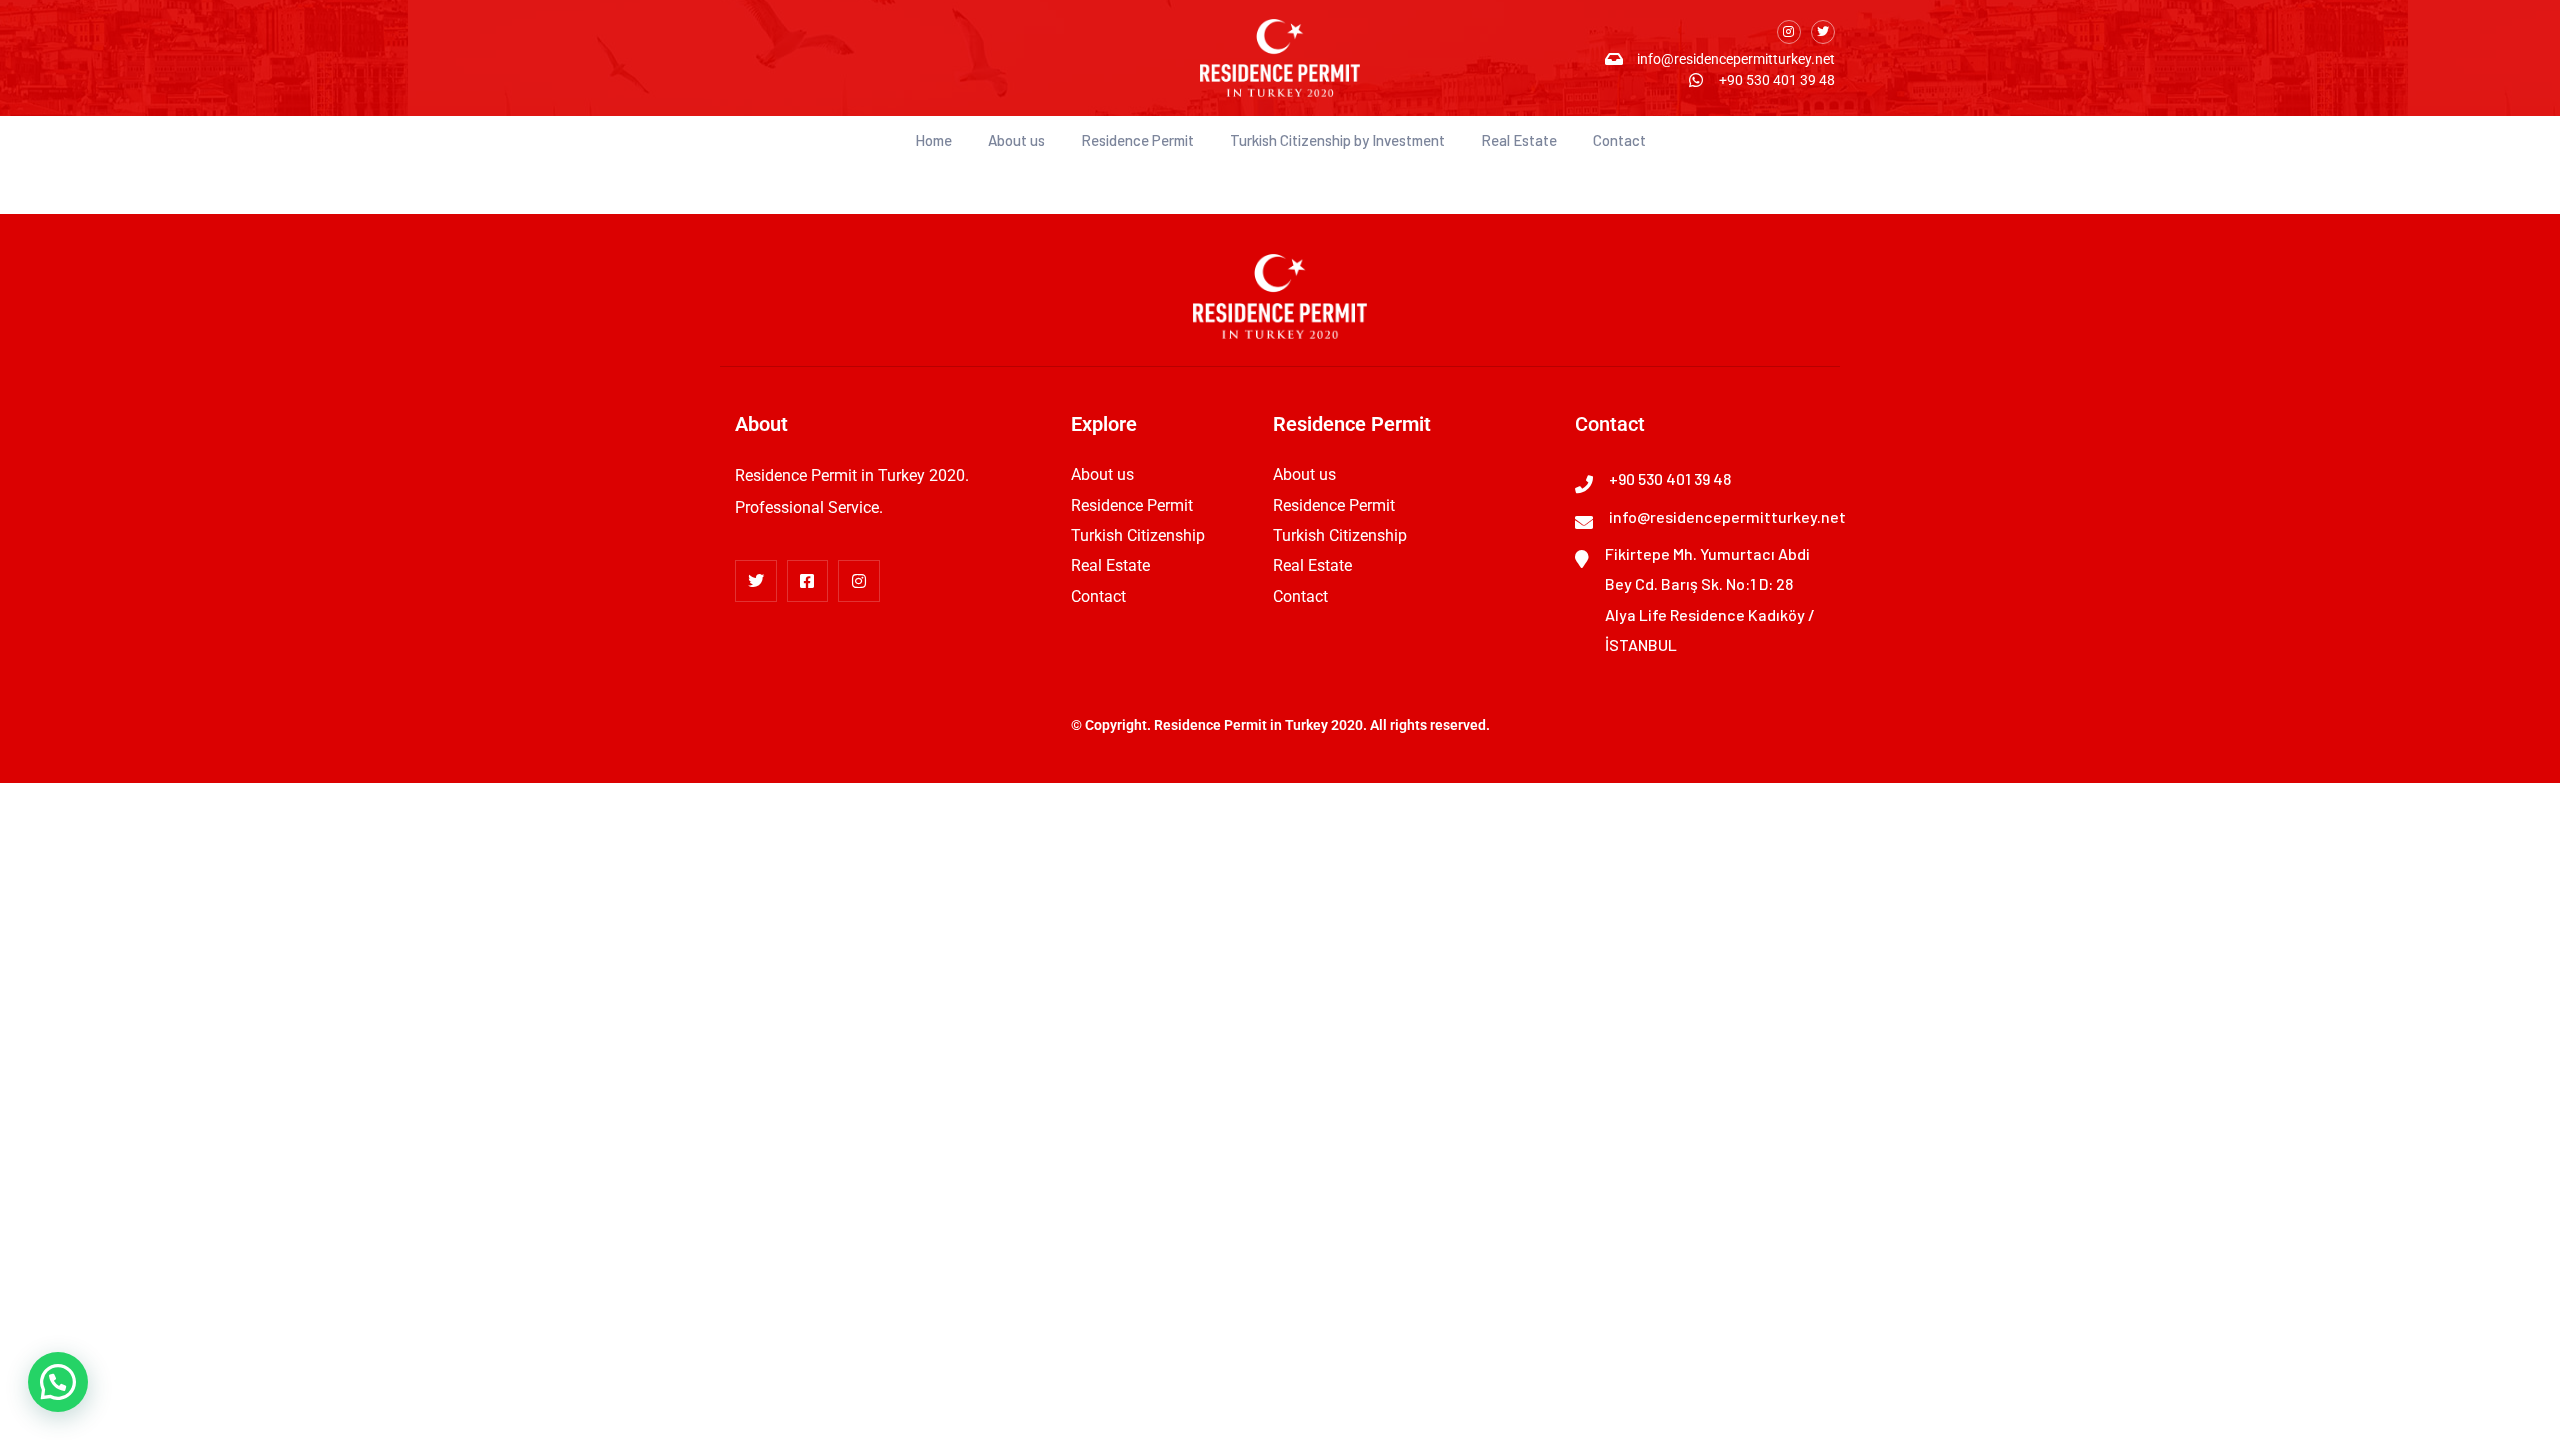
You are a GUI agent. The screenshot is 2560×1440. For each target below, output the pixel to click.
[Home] (1280, 58)
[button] (58, 1382)
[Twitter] (1823, 32)
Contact (1619, 140)
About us (1016, 140)
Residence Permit (1137, 140)
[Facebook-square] (808, 581)
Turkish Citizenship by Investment (1337, 140)
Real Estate (1519, 140)
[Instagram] (1789, 32)
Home (933, 140)
